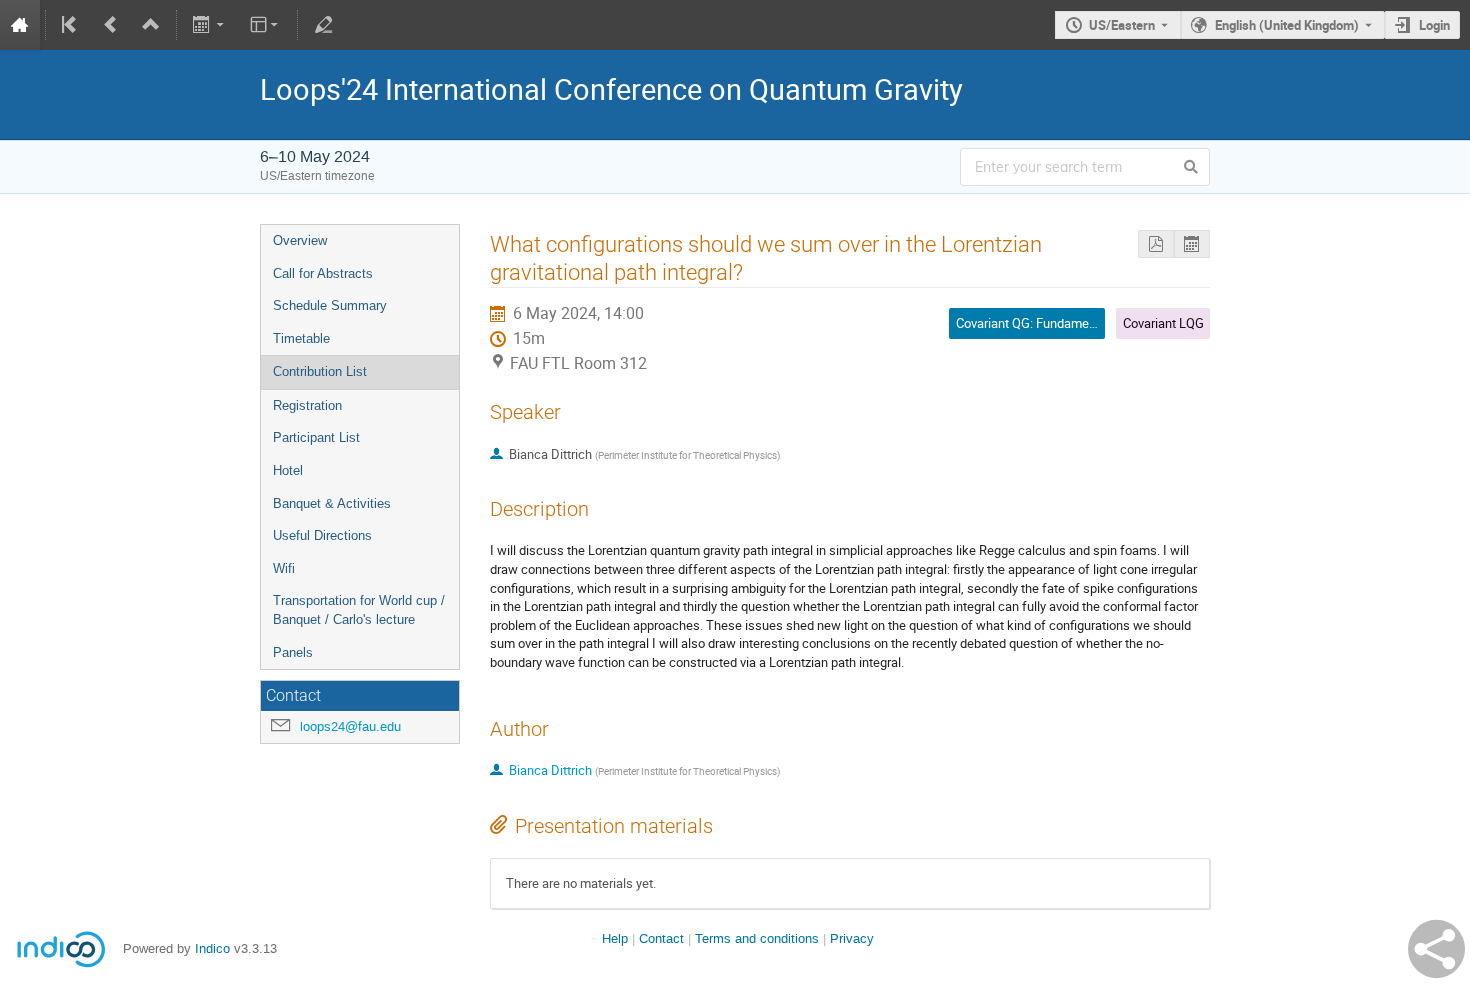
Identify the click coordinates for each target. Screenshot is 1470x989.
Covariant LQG (1163, 323)
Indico (212, 948)
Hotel (288, 470)
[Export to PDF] (1156, 244)
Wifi (284, 568)
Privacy (852, 938)
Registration (307, 405)
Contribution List (320, 371)
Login (1434, 25)
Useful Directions (322, 535)
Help (615, 938)
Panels (293, 652)
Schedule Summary (330, 305)
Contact (661, 938)
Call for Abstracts (323, 273)
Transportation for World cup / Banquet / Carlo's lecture (359, 610)
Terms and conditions (757, 938)
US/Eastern (1122, 25)
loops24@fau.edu (350, 726)
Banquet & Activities (332, 503)
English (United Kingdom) (1287, 25)
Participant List (316, 437)
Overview (300, 240)
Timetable (301, 338)
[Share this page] (1436, 949)
